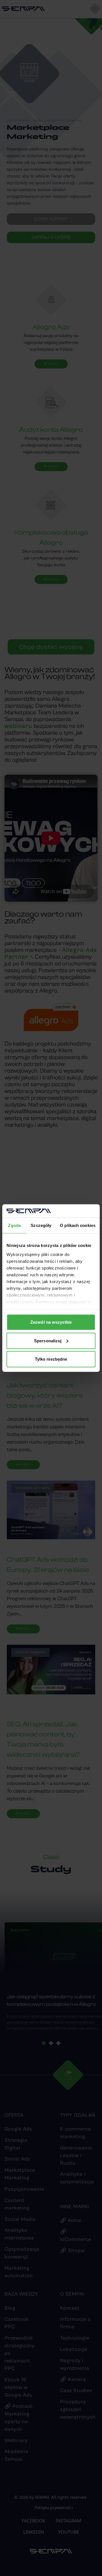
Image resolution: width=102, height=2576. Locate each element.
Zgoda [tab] (14, 1225)
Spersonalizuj (48, 1340)
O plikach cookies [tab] (78, 1225)
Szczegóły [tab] (41, 1225)
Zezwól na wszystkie (51, 1322)
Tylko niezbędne (51, 1359)
